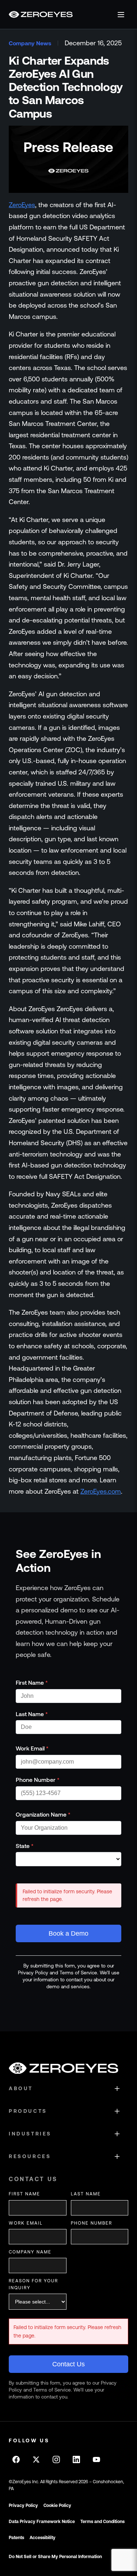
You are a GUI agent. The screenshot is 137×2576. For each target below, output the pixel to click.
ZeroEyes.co (98, 1491)
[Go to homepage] (41, 14)
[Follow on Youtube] (96, 2459)
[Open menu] (121, 15)
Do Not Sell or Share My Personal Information (55, 2557)
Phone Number (38, 1780)
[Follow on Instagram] (56, 2459)
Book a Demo (68, 1933)
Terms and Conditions (102, 2522)
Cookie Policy (57, 2505)
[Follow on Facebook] (16, 2459)
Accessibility (43, 2538)
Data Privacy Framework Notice (42, 2522)
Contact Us (68, 2364)
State (25, 1846)
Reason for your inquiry (33, 2284)
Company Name (30, 2252)
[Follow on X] (36, 2459)
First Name (32, 1683)
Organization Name (43, 1814)
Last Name (32, 1714)
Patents (16, 2538)
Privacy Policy (23, 2505)
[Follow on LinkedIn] (76, 2459)
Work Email (32, 1748)
